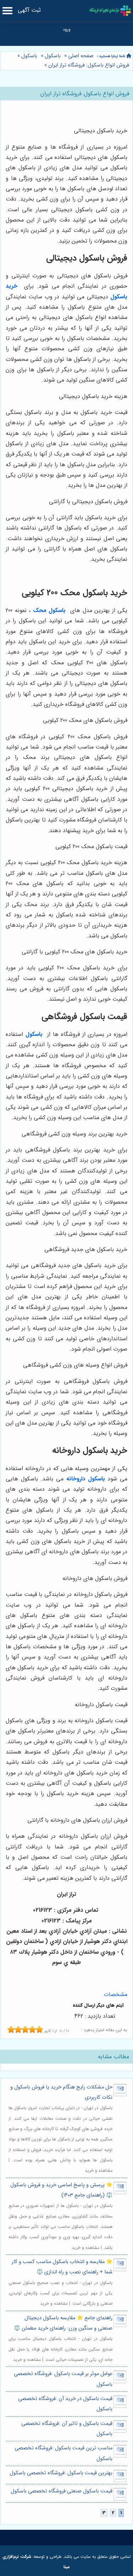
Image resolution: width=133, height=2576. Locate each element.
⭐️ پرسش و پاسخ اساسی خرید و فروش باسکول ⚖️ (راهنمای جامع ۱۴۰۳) (61, 2190)
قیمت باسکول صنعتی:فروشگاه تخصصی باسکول (61, 2491)
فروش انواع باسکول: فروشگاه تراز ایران (89, 65)
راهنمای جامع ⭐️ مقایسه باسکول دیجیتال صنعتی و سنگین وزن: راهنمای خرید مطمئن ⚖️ (63, 2323)
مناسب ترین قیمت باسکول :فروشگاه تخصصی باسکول (63, 2453)
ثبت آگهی (29, 10)
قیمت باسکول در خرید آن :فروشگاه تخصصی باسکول (65, 2404)
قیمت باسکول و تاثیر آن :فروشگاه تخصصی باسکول (67, 2429)
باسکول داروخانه (86, 1479)
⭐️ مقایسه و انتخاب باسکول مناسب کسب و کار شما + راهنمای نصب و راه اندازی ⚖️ (62, 2267)
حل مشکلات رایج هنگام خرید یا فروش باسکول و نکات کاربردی (61, 2092)
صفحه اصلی (81, 56)
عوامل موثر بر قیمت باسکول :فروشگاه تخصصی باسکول (63, 2379)
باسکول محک (49, 610)
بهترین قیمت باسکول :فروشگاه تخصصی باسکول (61, 2473)
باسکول (53, 56)
